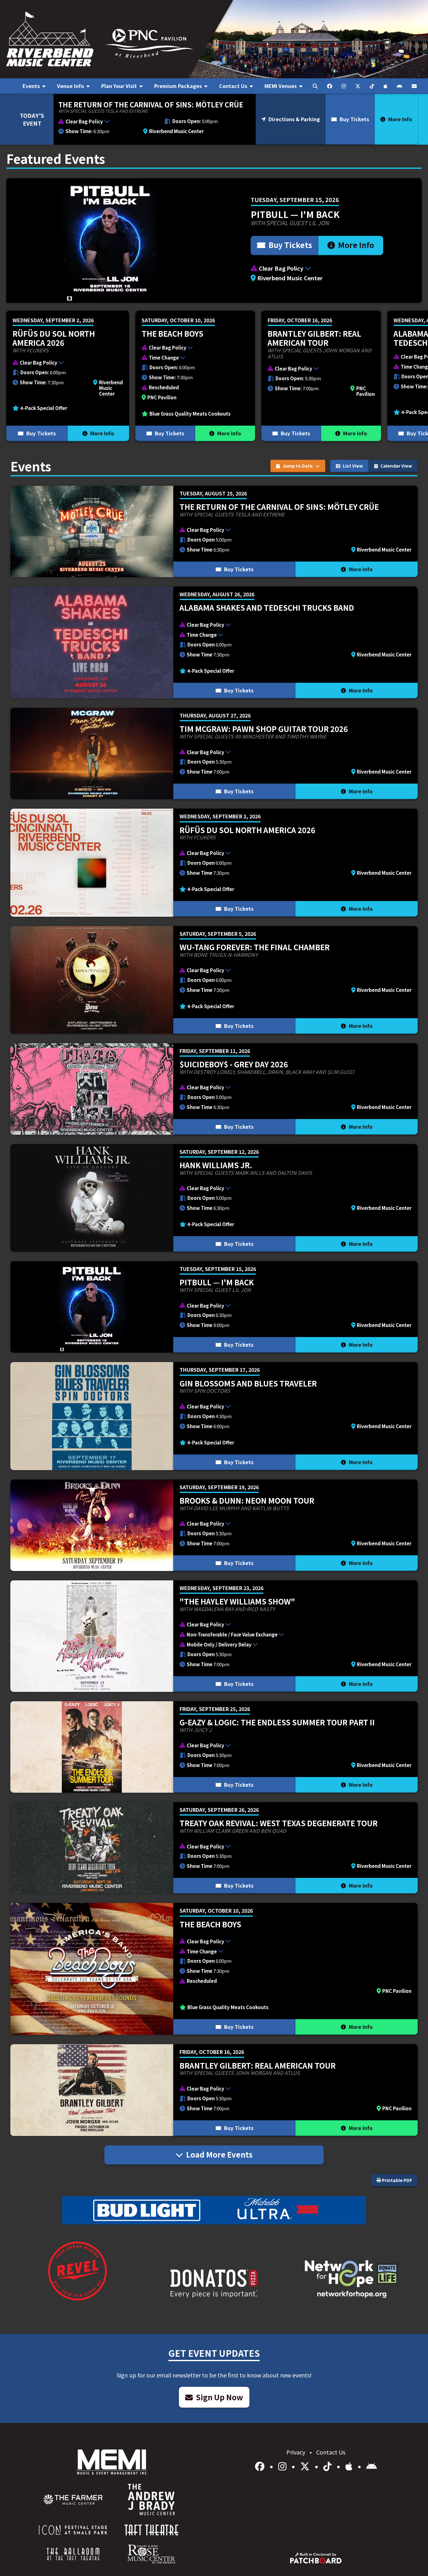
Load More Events (219, 2154)
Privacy (296, 2452)
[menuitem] (34, 86)
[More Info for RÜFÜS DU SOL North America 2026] (68, 376)
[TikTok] (329, 2466)
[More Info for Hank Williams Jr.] (214, 1198)
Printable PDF (397, 2180)
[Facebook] (261, 2466)
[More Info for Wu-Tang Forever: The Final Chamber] (214, 980)
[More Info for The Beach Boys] (195, 376)
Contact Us (331, 2452)
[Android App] (372, 2466)
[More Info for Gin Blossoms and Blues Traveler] (214, 1416)
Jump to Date (298, 466)
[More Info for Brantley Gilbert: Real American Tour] (321, 376)
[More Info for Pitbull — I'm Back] (214, 241)
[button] (108, 122)
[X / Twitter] (306, 2466)
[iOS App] (350, 2466)
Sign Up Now (219, 2397)
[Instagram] (283, 2466)
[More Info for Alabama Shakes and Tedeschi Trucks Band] (214, 643)
